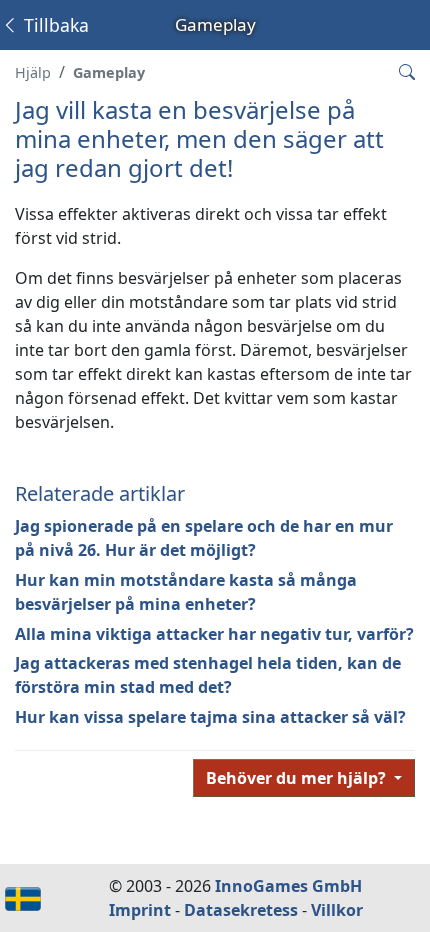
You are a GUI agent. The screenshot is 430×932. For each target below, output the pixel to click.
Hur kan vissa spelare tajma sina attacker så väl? (210, 717)
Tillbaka (54, 25)
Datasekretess (241, 910)
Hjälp (33, 72)
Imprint (140, 910)
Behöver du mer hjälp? (298, 778)
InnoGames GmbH (288, 886)
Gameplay (109, 72)
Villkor (337, 910)
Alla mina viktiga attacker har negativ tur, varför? (214, 634)
